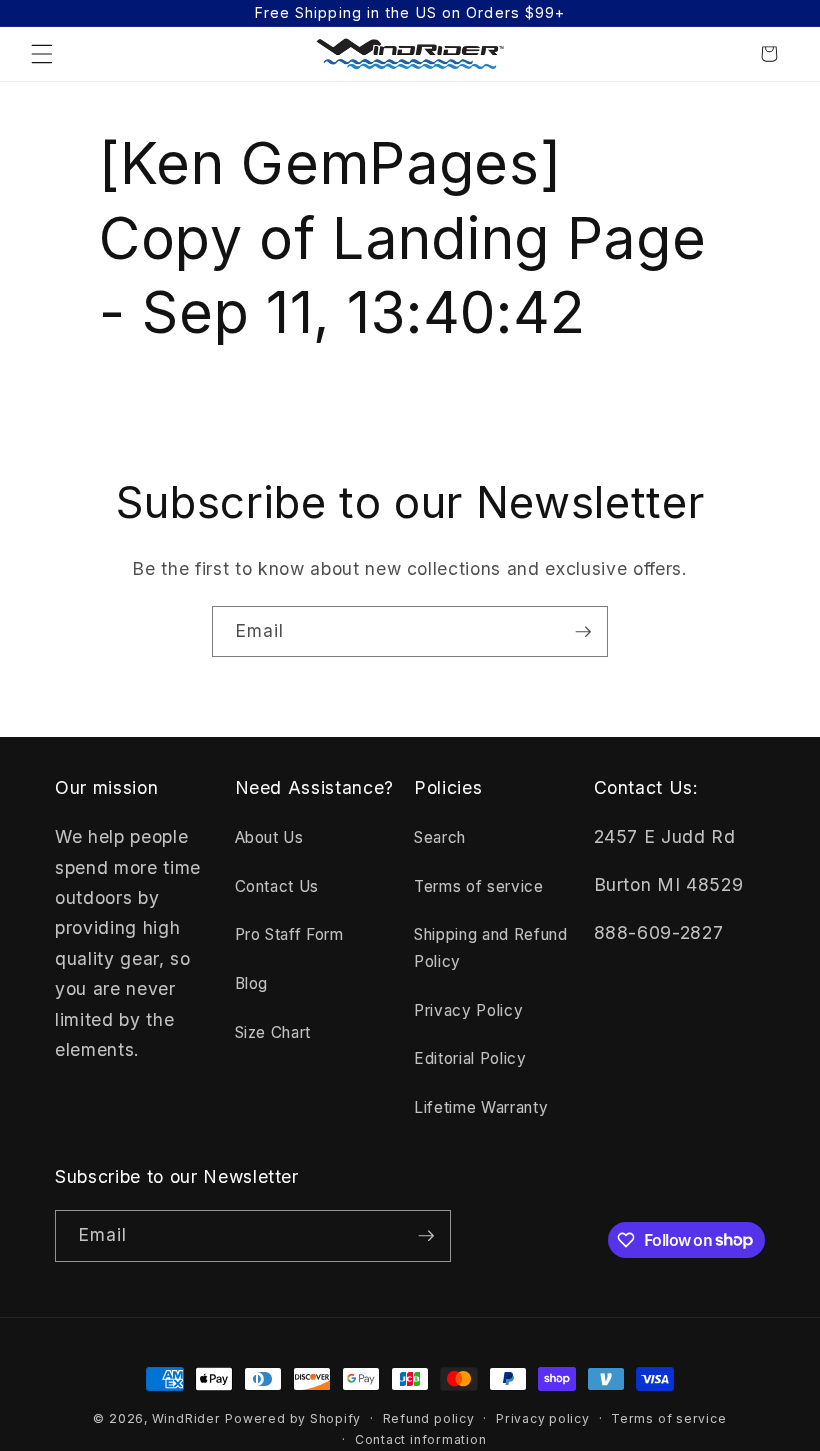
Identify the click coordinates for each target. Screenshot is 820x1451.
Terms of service (479, 886)
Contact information (421, 1439)
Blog (252, 983)
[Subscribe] (583, 632)
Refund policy (429, 1418)
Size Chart (273, 1032)
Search (440, 837)
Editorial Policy (470, 1058)
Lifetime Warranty (481, 1107)
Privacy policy (543, 1418)
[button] (42, 54)
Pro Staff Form (289, 934)
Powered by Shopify (293, 1418)
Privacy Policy (468, 1010)
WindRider (186, 1418)
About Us (269, 837)
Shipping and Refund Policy (491, 948)
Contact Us (277, 886)
